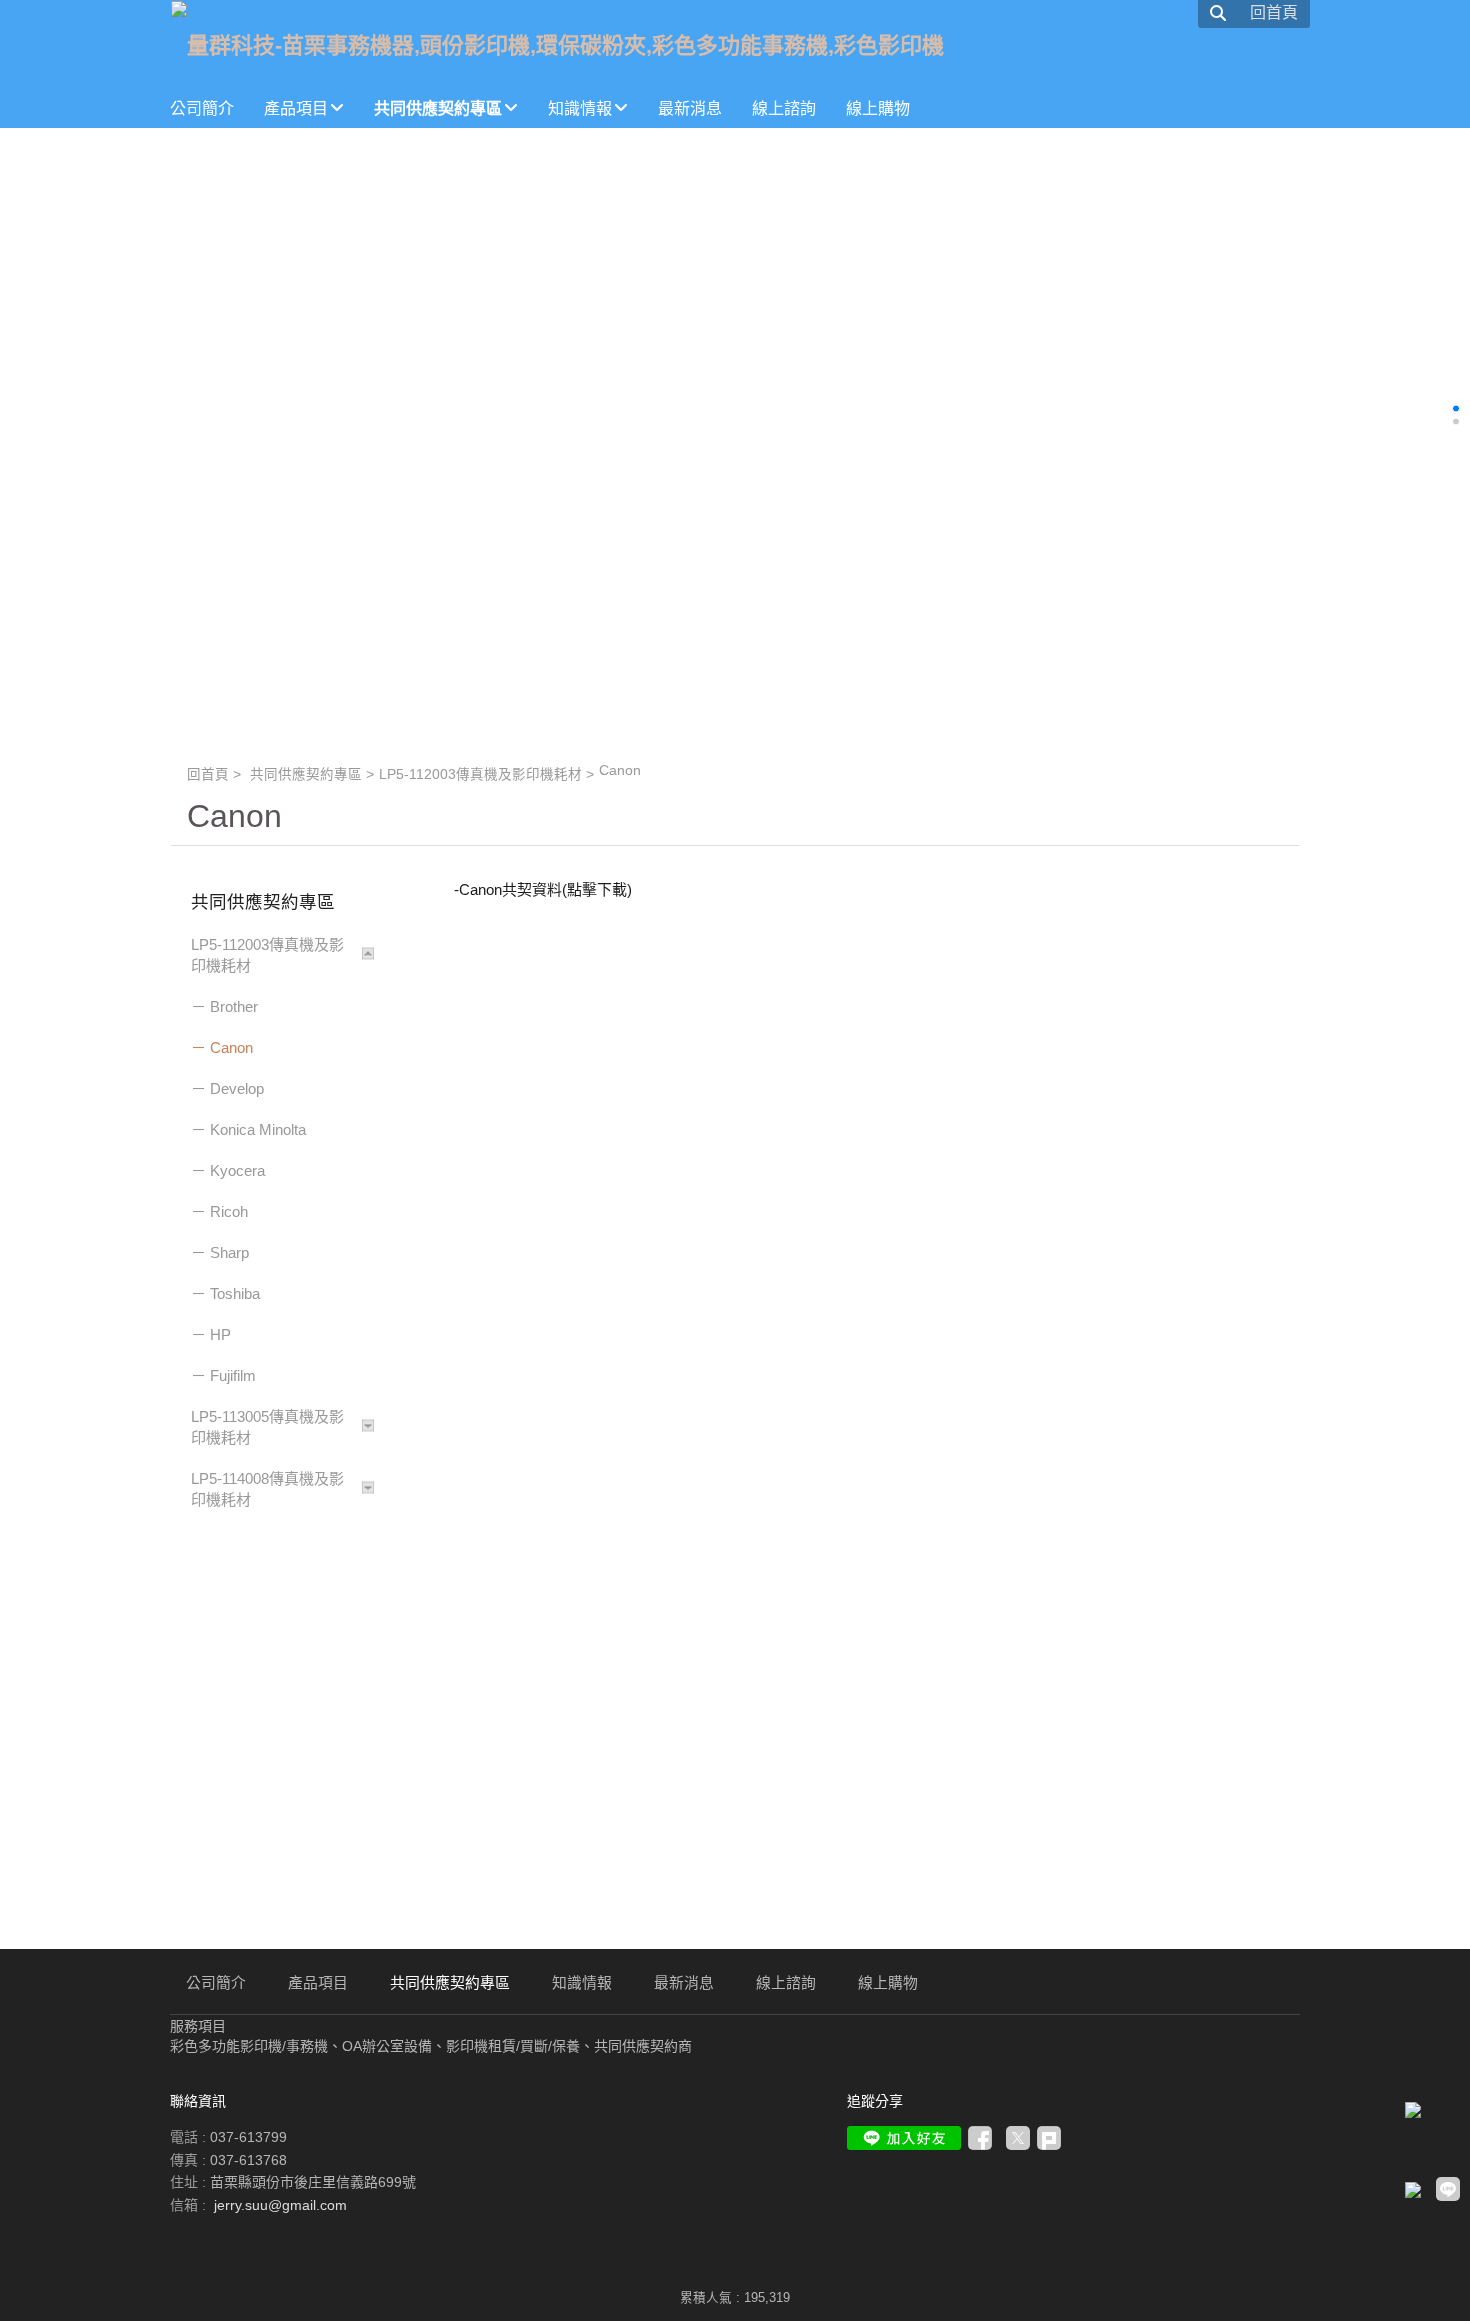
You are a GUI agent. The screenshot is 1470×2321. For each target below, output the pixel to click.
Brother (234, 1006)
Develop (237, 1088)
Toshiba (235, 1293)
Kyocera (237, 1170)
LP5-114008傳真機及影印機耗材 (267, 1489)
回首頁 (208, 774)
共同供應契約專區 (306, 774)
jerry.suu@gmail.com (280, 2205)
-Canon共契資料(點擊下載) (543, 889)
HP (220, 1334)
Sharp (229, 1252)
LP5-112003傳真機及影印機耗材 (480, 774)
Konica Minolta (258, 1129)
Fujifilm (233, 1375)
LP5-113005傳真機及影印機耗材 (267, 1427)
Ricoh (229, 1211)
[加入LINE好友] (904, 2138)
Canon (231, 1047)
